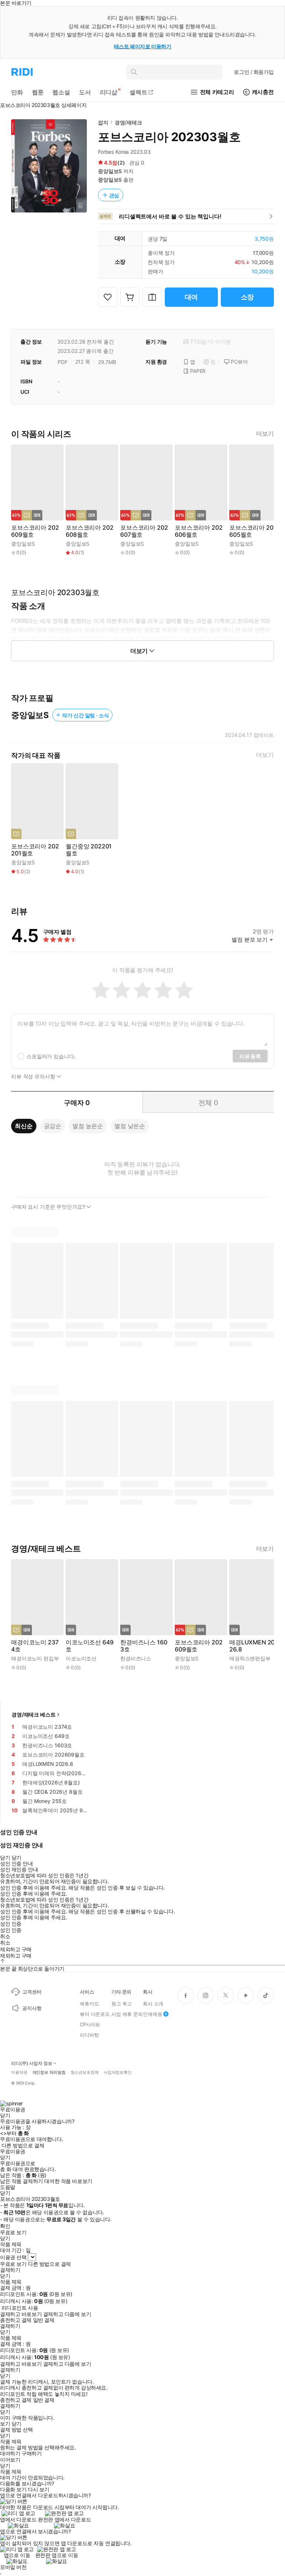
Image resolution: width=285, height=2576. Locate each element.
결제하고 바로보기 (21, 2314)
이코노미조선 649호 (89, 1646)
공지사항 (32, 2008)
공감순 (53, 1126)
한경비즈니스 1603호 (144, 1646)
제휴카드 (89, 2004)
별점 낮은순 (130, 1126)
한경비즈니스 (136, 1658)
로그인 (254, 72)
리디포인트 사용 (20, 2308)
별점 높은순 (88, 1126)
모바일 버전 (13, 2567)
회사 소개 (153, 2004)
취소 (5, 1936)
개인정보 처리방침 (49, 2073)
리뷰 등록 (250, 1056)
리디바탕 (89, 2035)
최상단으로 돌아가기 (41, 1968)
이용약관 (19, 2073)
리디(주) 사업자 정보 (32, 2063)
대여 (191, 297)
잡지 (103, 122)
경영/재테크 (128, 122)
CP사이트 (90, 2024)
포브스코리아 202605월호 (253, 531)
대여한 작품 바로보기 (68, 2181)
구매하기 (32, 2453)
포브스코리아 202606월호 (199, 531)
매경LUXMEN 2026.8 (252, 1646)
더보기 (265, 434)
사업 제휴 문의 (127, 2014)
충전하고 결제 (16, 2320)
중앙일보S (110, 171)
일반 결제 (44, 2320)
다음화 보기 (13, 2489)
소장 (248, 297)
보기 (5, 2424)
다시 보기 (39, 2489)
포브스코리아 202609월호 (35, 531)
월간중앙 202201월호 (89, 850)
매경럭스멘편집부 (250, 1658)
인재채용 (152, 2014)
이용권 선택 (13, 2257)
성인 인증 (11, 1924)
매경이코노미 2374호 (35, 1646)
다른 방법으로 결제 (23, 2145)
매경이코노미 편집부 (35, 1658)
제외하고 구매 (16, 1949)
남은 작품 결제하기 (22, 2181)
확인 (5, 2226)
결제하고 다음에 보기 (67, 2314)
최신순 (24, 1126)
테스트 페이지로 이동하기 (143, 46)
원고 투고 (122, 2004)
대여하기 (10, 2453)
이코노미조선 (81, 1658)
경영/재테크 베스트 (34, 1714)
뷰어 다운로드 (95, 2014)
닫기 (17, 2424)
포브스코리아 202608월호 (89, 531)
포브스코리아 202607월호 (144, 531)
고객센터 (32, 1992)
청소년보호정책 (85, 2073)
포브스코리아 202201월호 (35, 850)
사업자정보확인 (118, 2073)
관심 (114, 195)
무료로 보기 (13, 2264)
